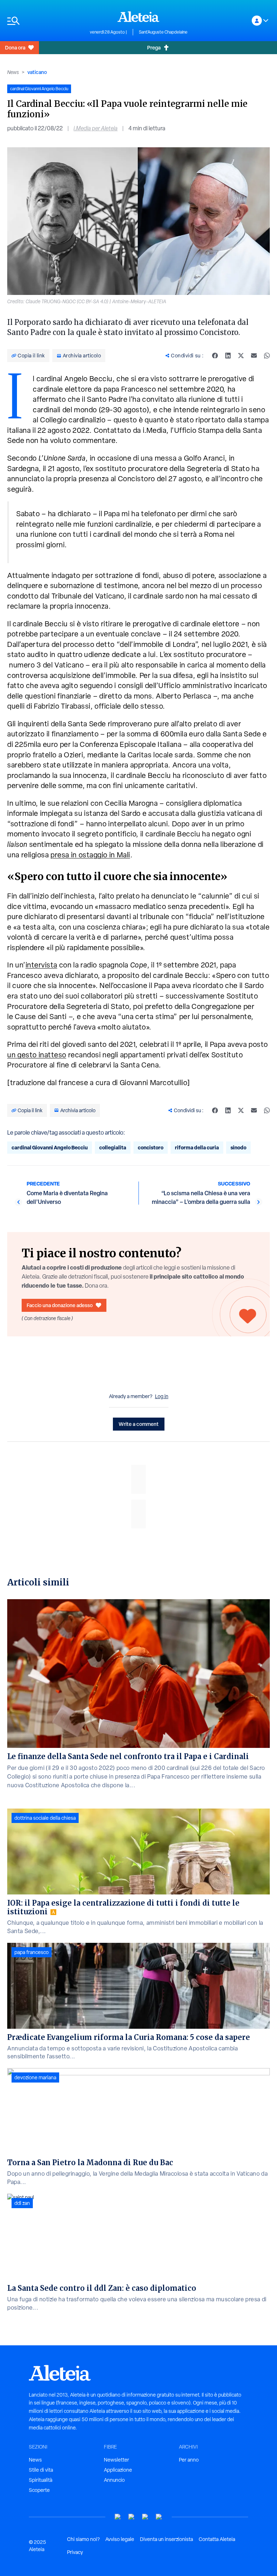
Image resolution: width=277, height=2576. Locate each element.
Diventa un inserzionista (166, 2539)
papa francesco (32, 1952)
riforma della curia (197, 1147)
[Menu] (45, 21)
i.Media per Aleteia (96, 128)
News (13, 72)
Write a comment (139, 1424)
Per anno (189, 2460)
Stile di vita (41, 2470)
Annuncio (114, 2480)
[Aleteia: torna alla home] (138, 17)
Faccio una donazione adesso (60, 1305)
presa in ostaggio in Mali (90, 855)
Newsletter (116, 2460)
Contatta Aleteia (217, 2539)
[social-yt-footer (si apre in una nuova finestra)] (118, 2517)
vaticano (37, 72)
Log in (162, 1396)
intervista (41, 965)
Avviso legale (120, 2539)
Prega (154, 47)
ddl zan (22, 2203)
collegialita (113, 1147)
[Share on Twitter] (241, 356)
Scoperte (39, 2490)
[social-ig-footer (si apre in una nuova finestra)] (159, 2517)
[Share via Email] (254, 356)
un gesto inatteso (37, 1055)
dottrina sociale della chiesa (45, 1818)
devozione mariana (35, 2077)
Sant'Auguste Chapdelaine (163, 32)
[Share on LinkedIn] (228, 356)
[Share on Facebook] (215, 356)
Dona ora (15, 47)
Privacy (75, 2552)
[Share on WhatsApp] (267, 356)
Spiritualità (41, 2480)
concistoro (151, 1147)
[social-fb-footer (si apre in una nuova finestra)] (132, 2517)
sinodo (238, 1147)
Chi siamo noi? (83, 2539)
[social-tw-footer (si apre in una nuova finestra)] (145, 2517)
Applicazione (118, 2470)
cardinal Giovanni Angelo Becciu (50, 1147)
